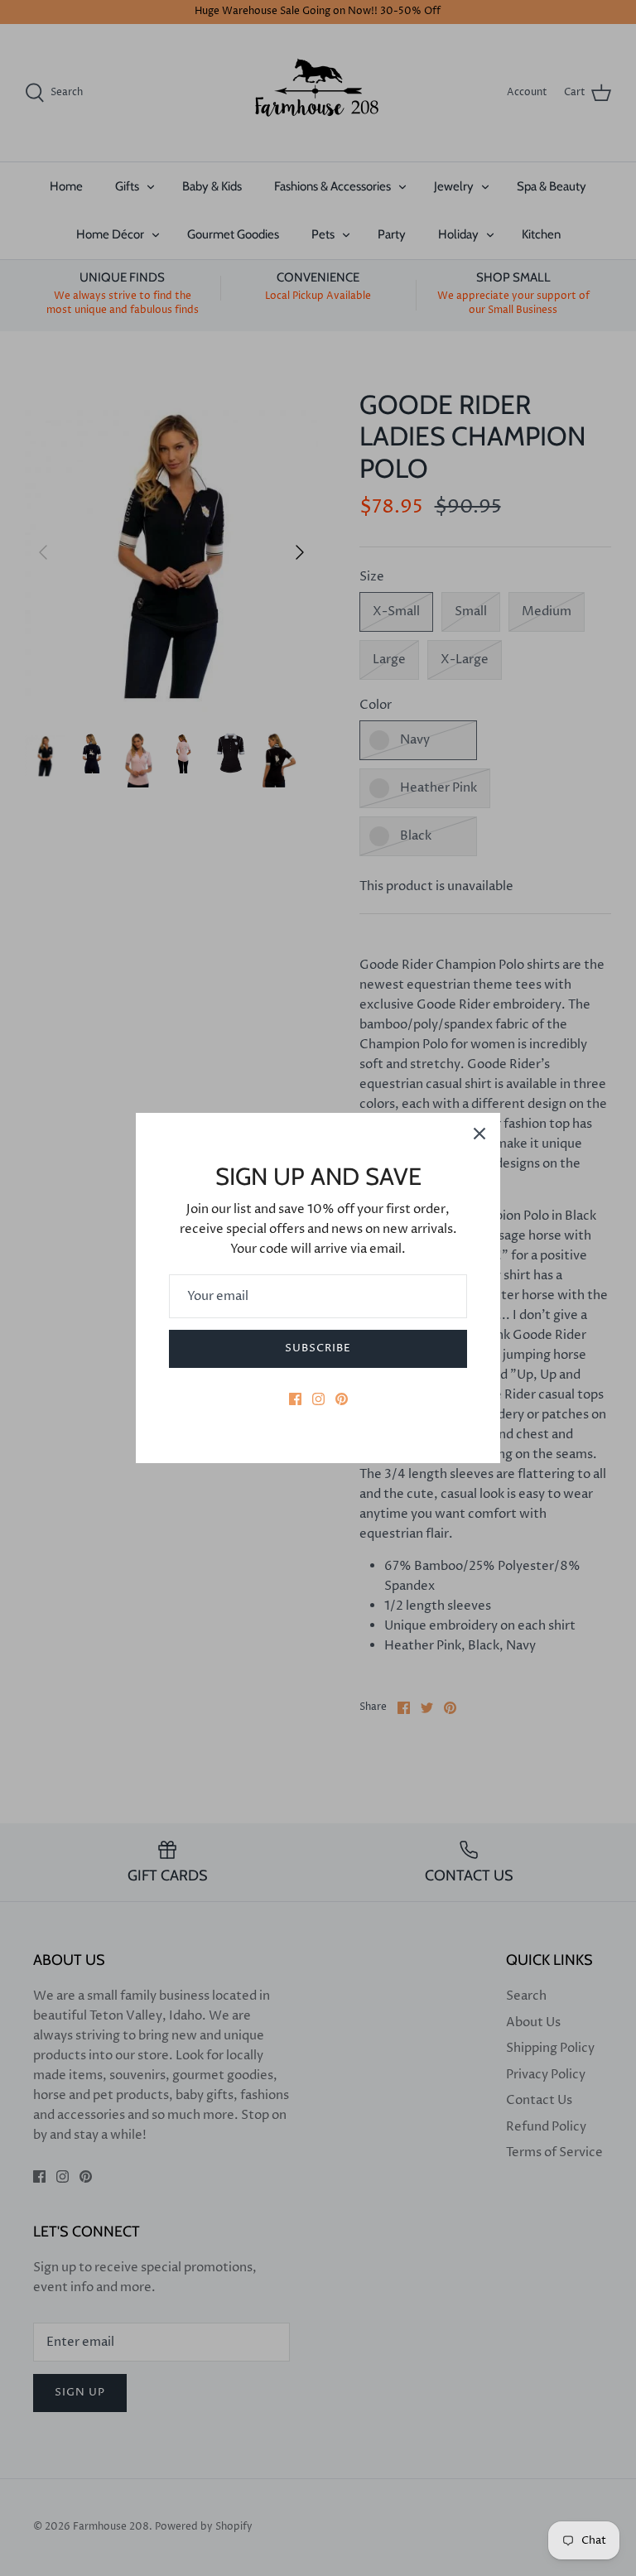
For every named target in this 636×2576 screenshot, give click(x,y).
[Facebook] (295, 1399)
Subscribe (318, 1348)
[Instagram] (318, 1399)
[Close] (479, 1134)
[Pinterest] (342, 1399)
